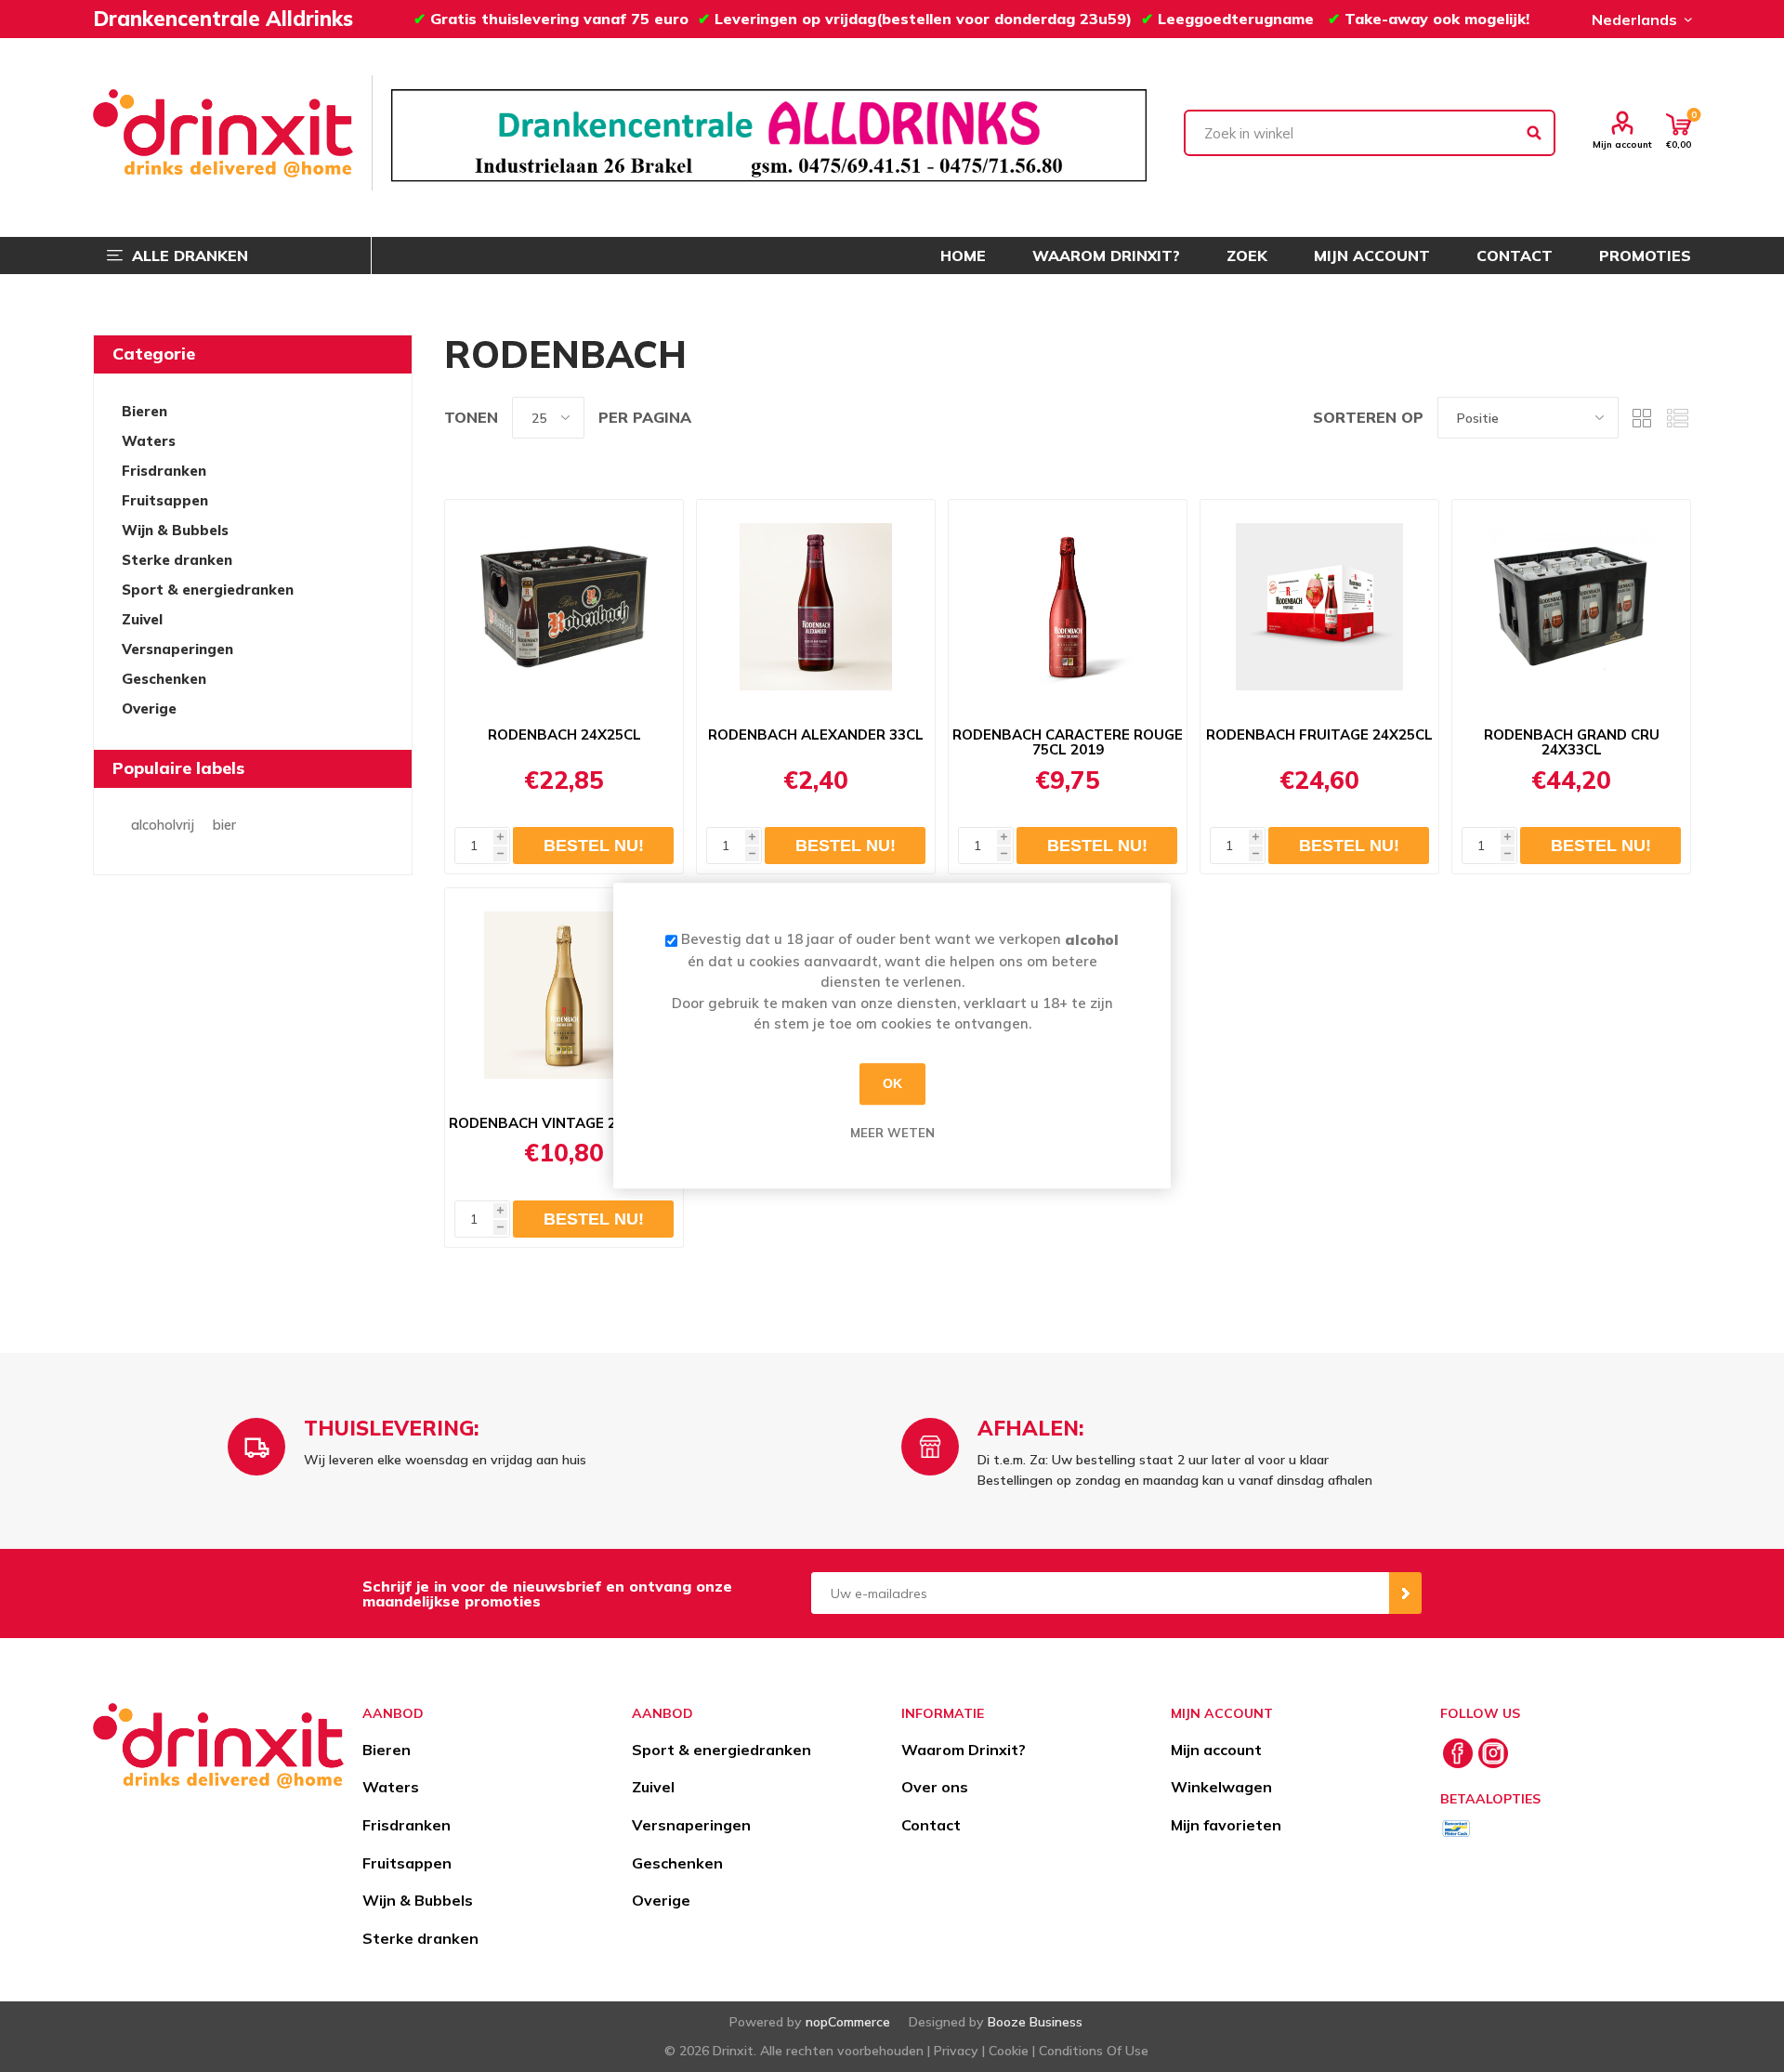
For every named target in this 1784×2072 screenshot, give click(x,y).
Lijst (1677, 418)
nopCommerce (848, 2022)
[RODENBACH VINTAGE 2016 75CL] (564, 995)
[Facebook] (1458, 1753)
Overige (149, 708)
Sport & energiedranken (208, 590)
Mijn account (1622, 144)
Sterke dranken (177, 560)
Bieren (144, 411)
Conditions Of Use (1094, 2051)
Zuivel (142, 619)
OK (892, 1083)
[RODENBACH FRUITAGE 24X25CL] (1319, 607)
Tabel (1642, 418)
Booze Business (1035, 2022)
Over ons (935, 1787)
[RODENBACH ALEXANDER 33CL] (816, 607)
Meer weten (892, 1133)
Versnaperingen (177, 649)
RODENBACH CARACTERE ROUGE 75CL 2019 (1068, 742)
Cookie (1009, 2051)
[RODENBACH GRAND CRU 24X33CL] (1571, 607)
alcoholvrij (163, 825)
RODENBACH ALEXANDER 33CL (816, 735)
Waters (149, 441)
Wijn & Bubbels (175, 530)
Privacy (956, 2051)
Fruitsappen (165, 500)
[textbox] (1370, 133)
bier (224, 825)
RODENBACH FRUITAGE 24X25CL (1319, 735)
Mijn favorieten (1226, 1825)
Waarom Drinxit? (964, 1750)
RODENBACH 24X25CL (564, 735)
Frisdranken (164, 471)
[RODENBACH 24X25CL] (564, 607)
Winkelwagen (1221, 1787)
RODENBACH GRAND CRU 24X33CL (1572, 742)
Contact (931, 1825)
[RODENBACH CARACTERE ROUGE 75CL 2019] (1068, 607)
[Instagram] (1493, 1753)
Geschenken (164, 679)
